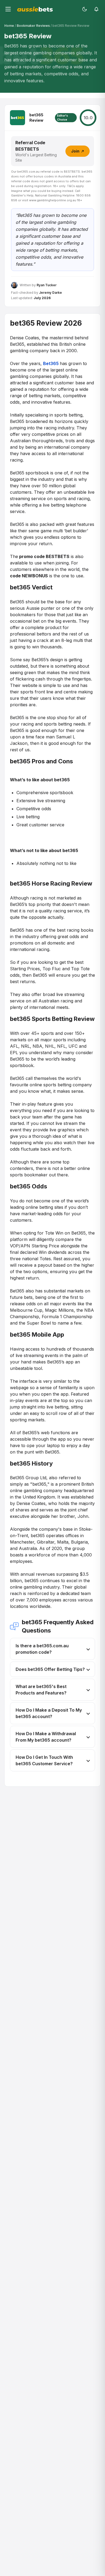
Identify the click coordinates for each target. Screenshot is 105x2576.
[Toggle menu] (8, 9)
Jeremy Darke (50, 293)
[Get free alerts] (96, 9)
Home (9, 26)
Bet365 (51, 363)
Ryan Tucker (47, 285)
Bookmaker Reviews (33, 26)
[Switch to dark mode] (85, 9)
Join (75, 151)
